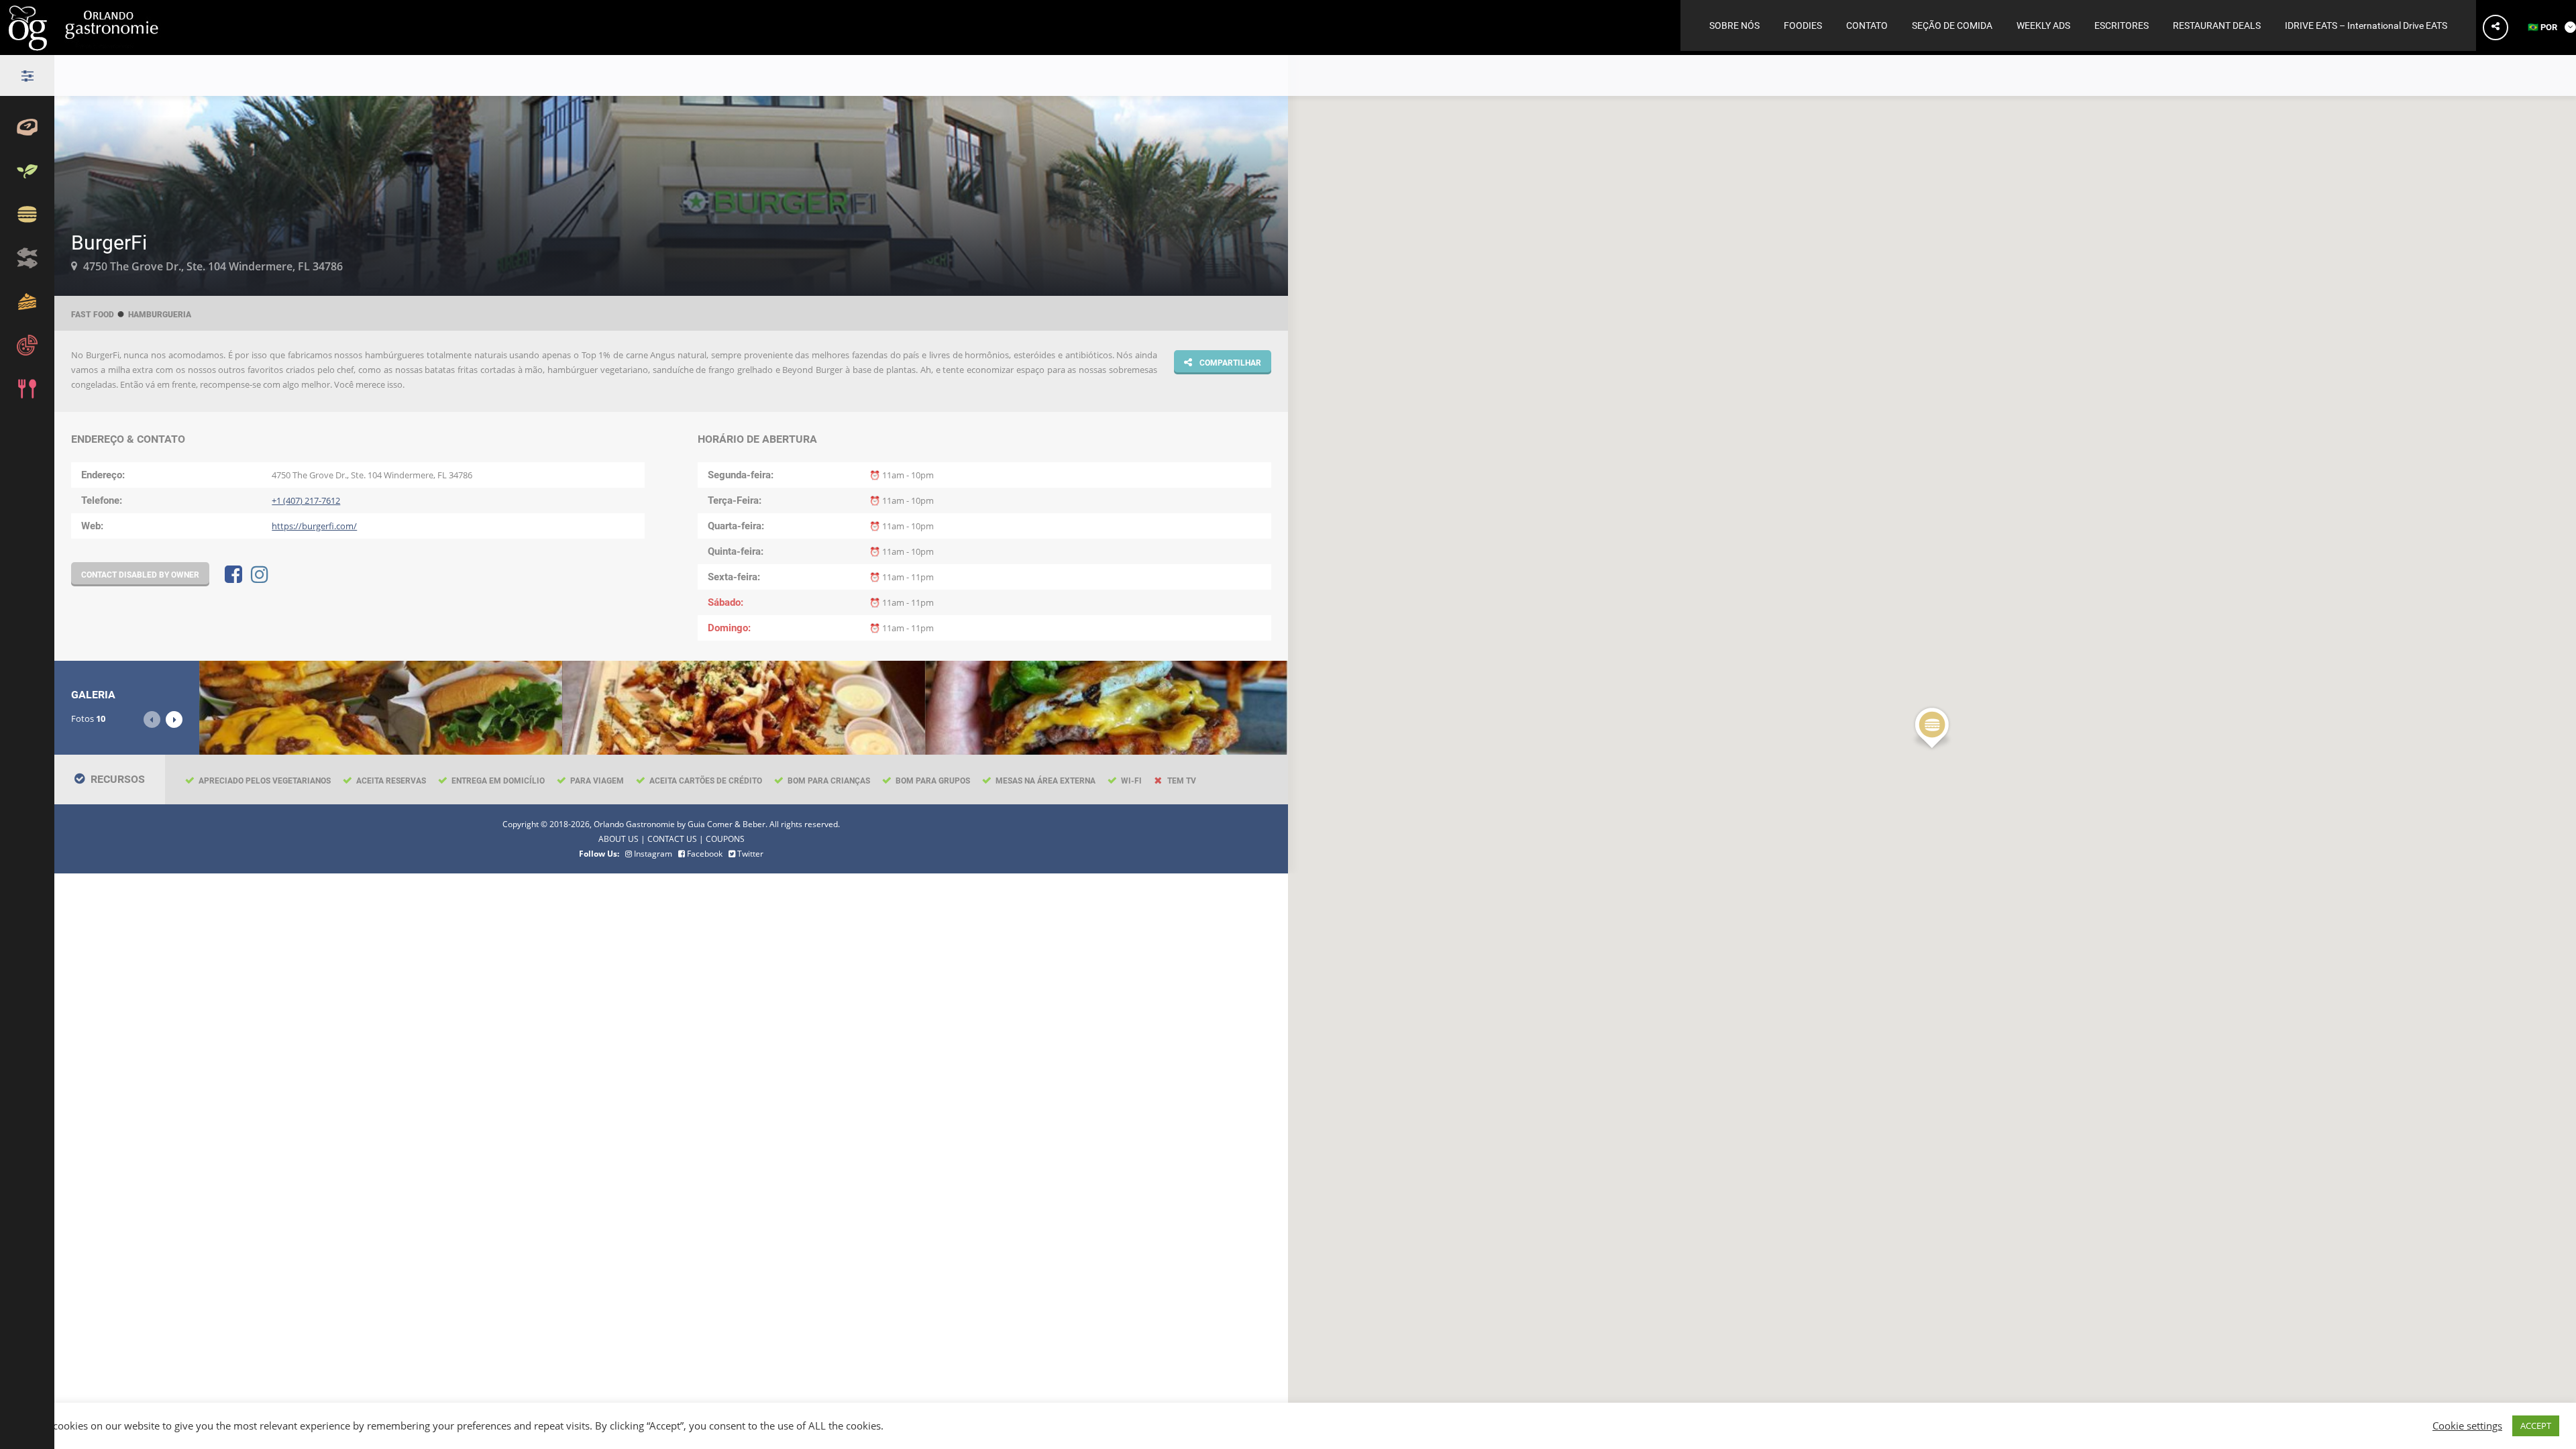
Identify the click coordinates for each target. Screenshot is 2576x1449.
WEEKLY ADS (2043, 25)
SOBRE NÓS (1734, 25)
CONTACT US (672, 839)
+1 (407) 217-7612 (306, 500)
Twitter (749, 853)
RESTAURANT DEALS (2217, 25)
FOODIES (1803, 25)
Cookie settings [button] (2467, 1426)
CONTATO (1867, 25)
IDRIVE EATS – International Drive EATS (2366, 25)
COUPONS (725, 839)
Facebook (704, 853)
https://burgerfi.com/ (314, 526)
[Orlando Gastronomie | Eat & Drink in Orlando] (86, 46)
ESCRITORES (2122, 25)
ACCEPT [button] (2536, 1426)
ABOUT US (619, 839)
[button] (1932, 729)
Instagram (652, 853)
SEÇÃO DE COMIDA (1952, 25)
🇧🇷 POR (2543, 27)
